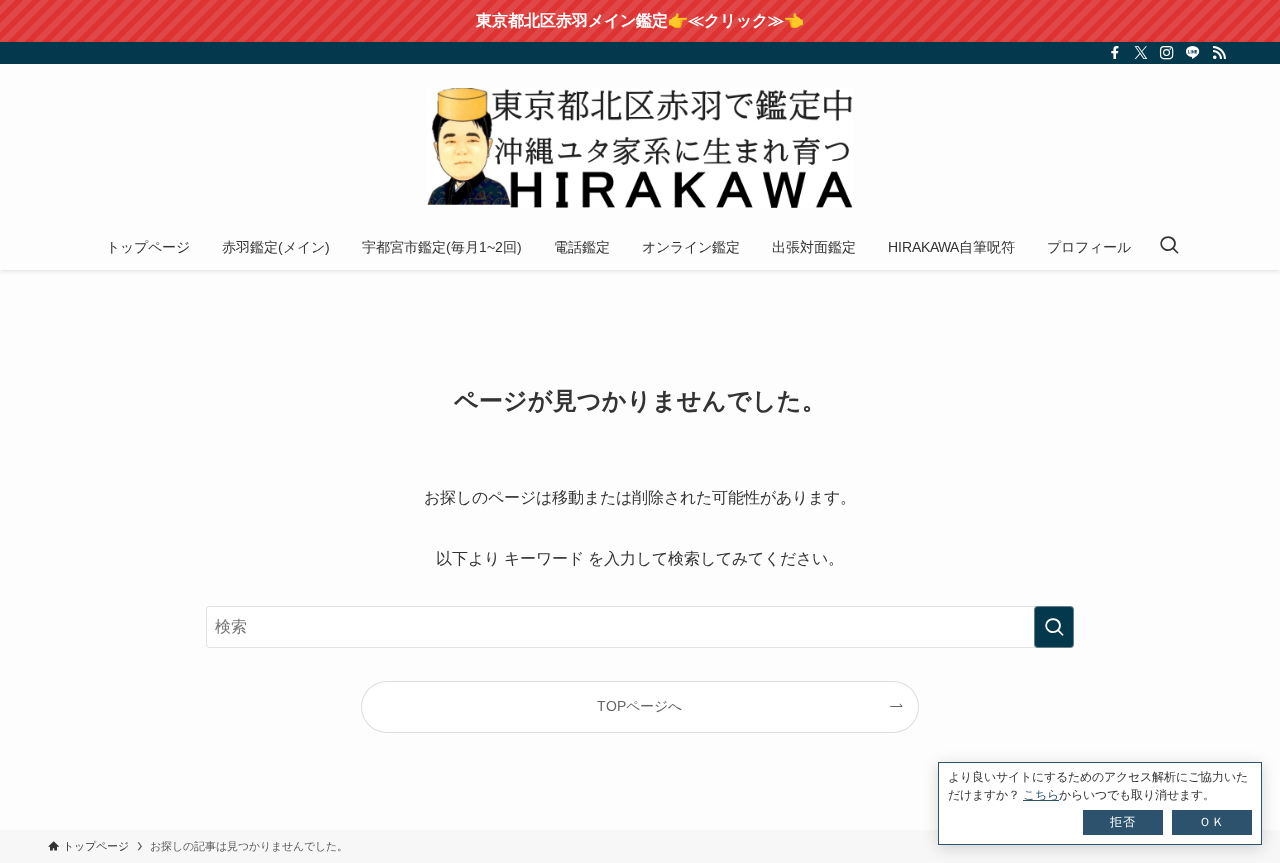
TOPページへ (639, 706)
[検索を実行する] (1054, 627)
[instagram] (1167, 53)
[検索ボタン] (1169, 247)
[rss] (1219, 53)
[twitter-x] (1141, 53)
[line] (1193, 53)
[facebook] (1115, 53)
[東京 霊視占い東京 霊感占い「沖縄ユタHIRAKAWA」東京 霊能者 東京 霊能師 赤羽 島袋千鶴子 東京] (640, 148)
